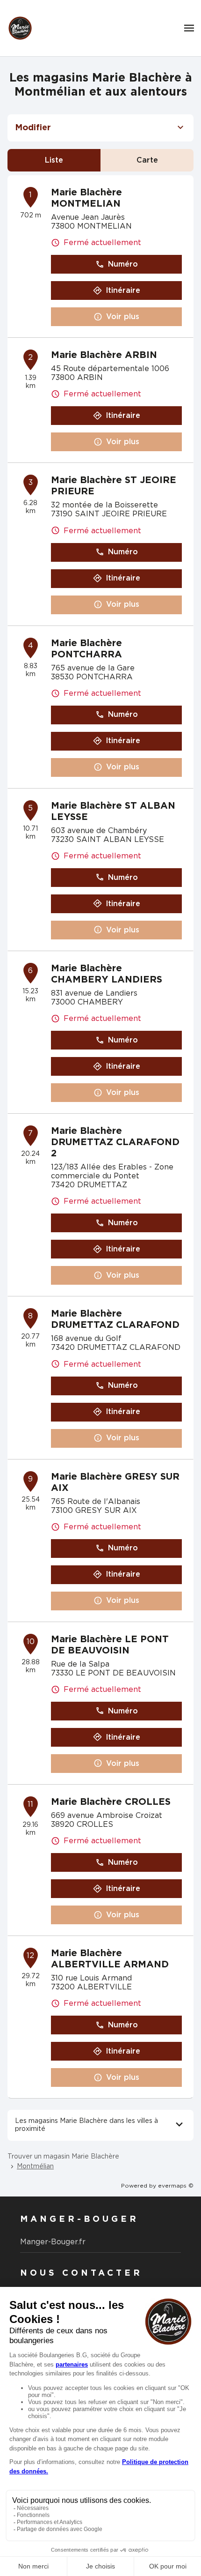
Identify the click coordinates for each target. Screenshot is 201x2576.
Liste (54, 160)
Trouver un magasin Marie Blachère (63, 2157)
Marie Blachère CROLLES (111, 1802)
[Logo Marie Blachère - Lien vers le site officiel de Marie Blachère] (20, 28)
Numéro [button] (123, 264)
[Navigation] (189, 28)
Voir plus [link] (123, 317)
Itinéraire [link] (123, 290)
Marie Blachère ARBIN (104, 355)
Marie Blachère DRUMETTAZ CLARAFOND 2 (115, 1142)
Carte (147, 160)
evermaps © (176, 2186)
